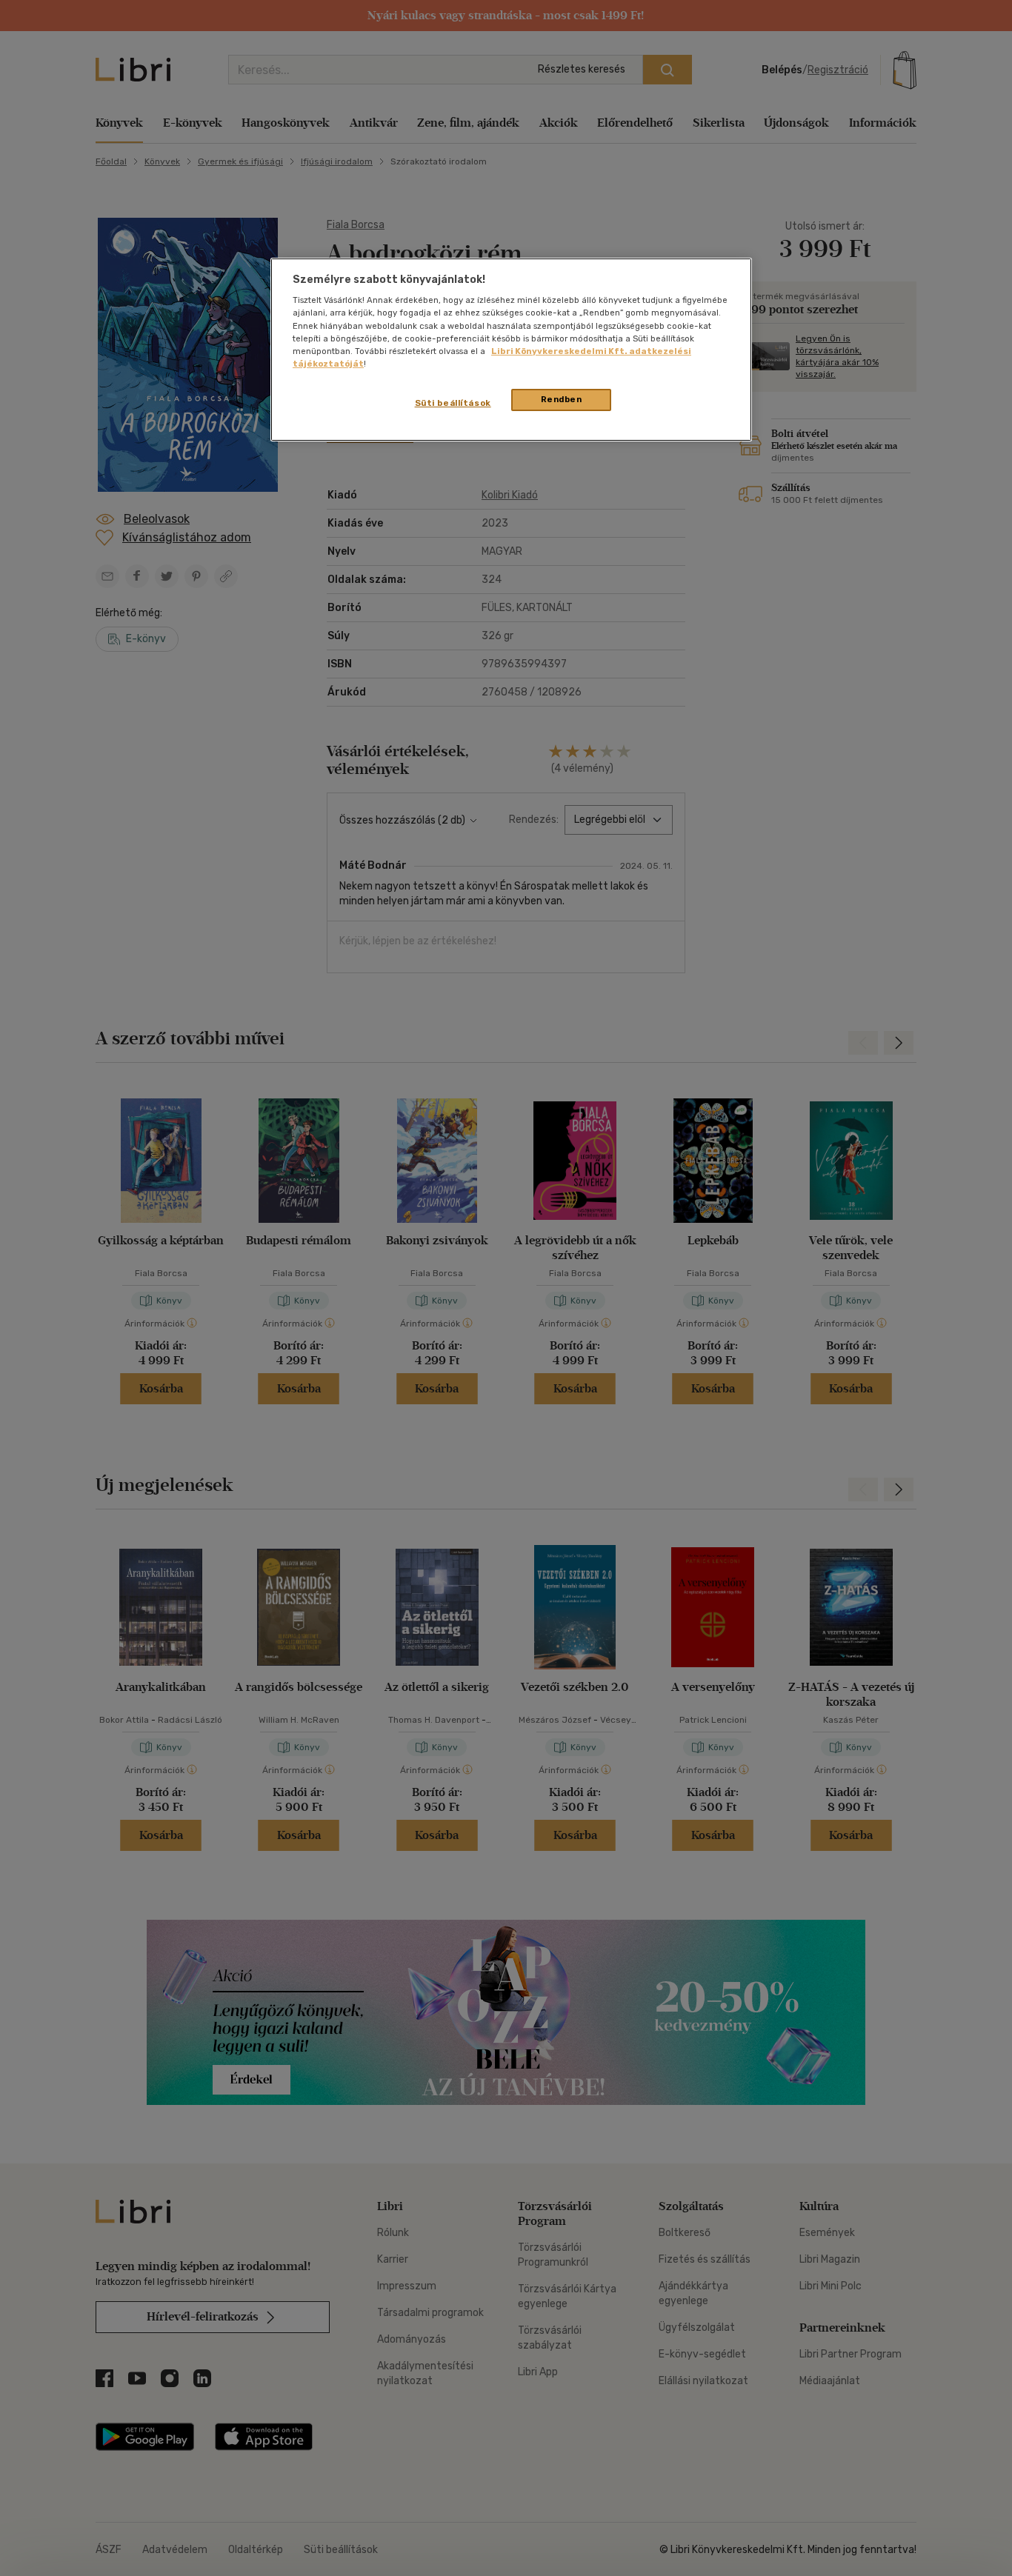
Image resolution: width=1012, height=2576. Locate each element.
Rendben (562, 399)
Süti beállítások (453, 403)
